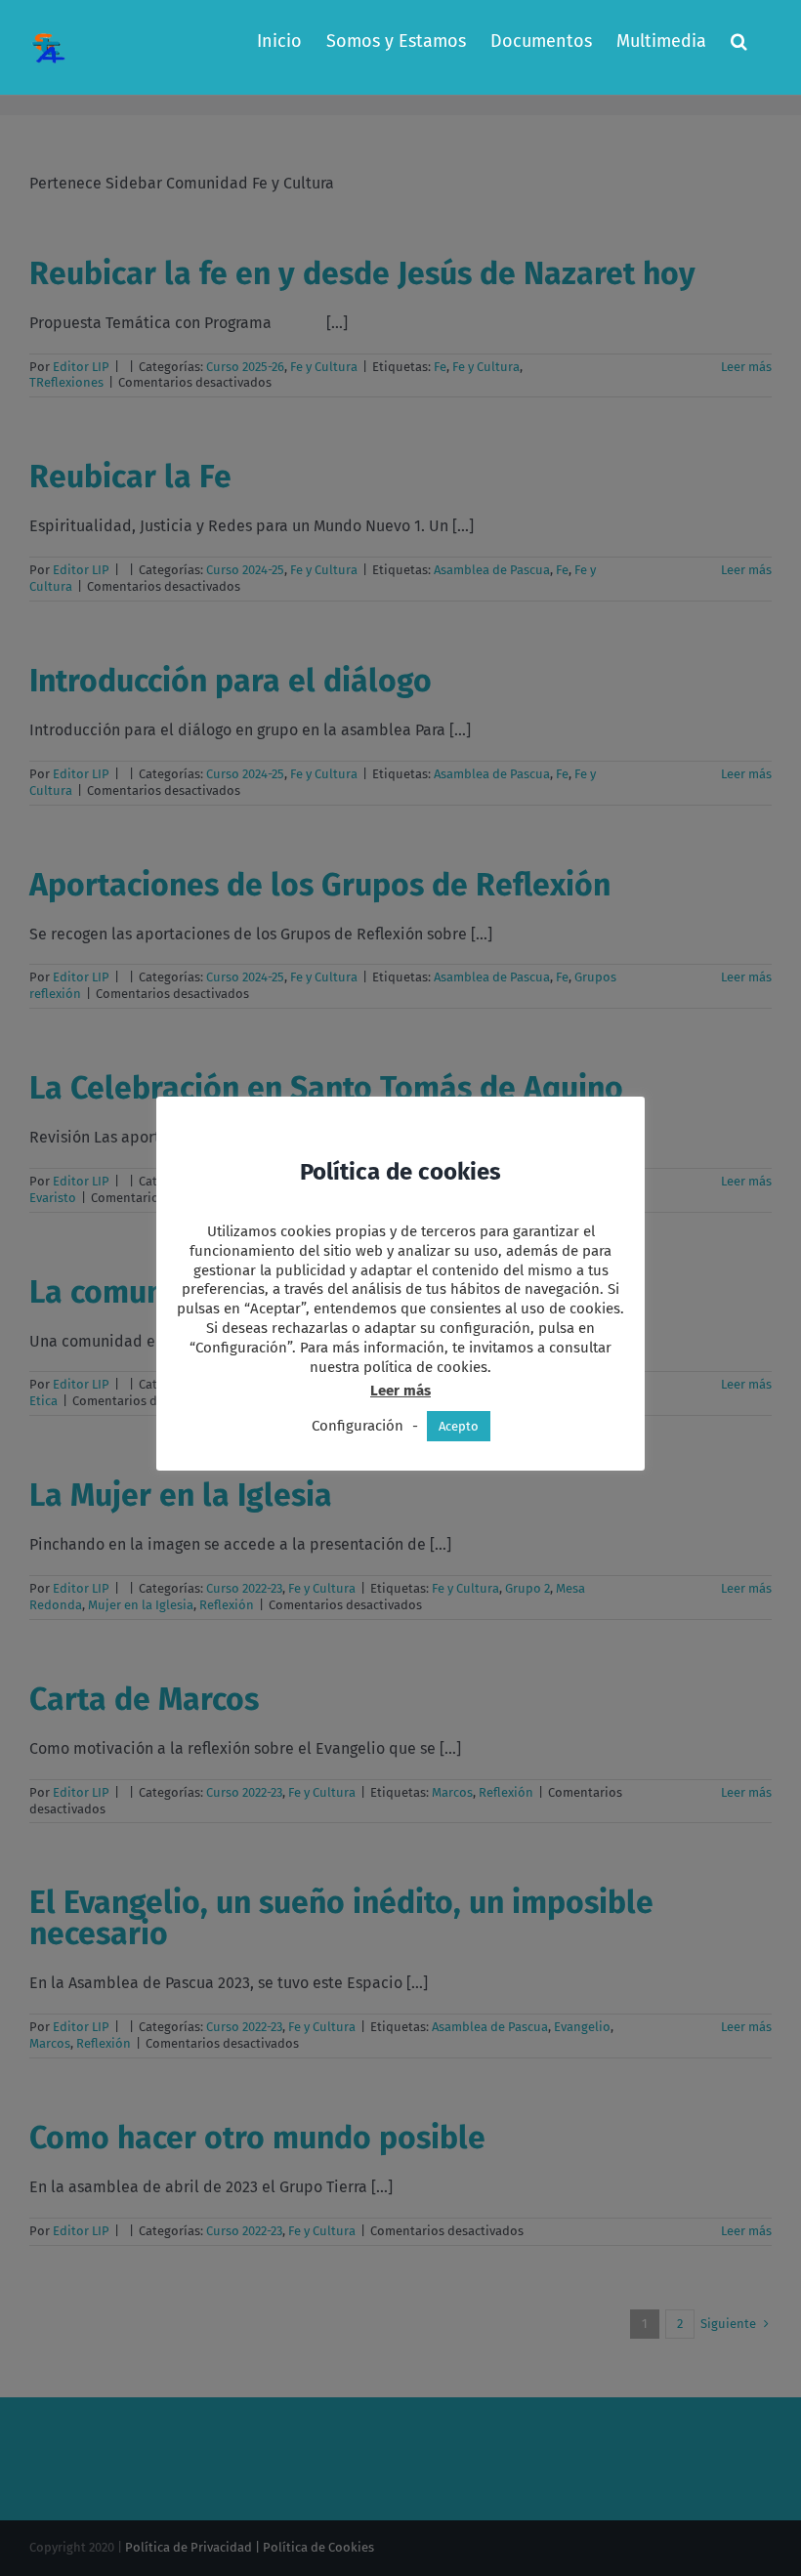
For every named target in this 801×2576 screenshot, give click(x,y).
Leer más (400, 1391)
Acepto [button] (459, 1426)
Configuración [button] (358, 1426)
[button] (739, 41)
